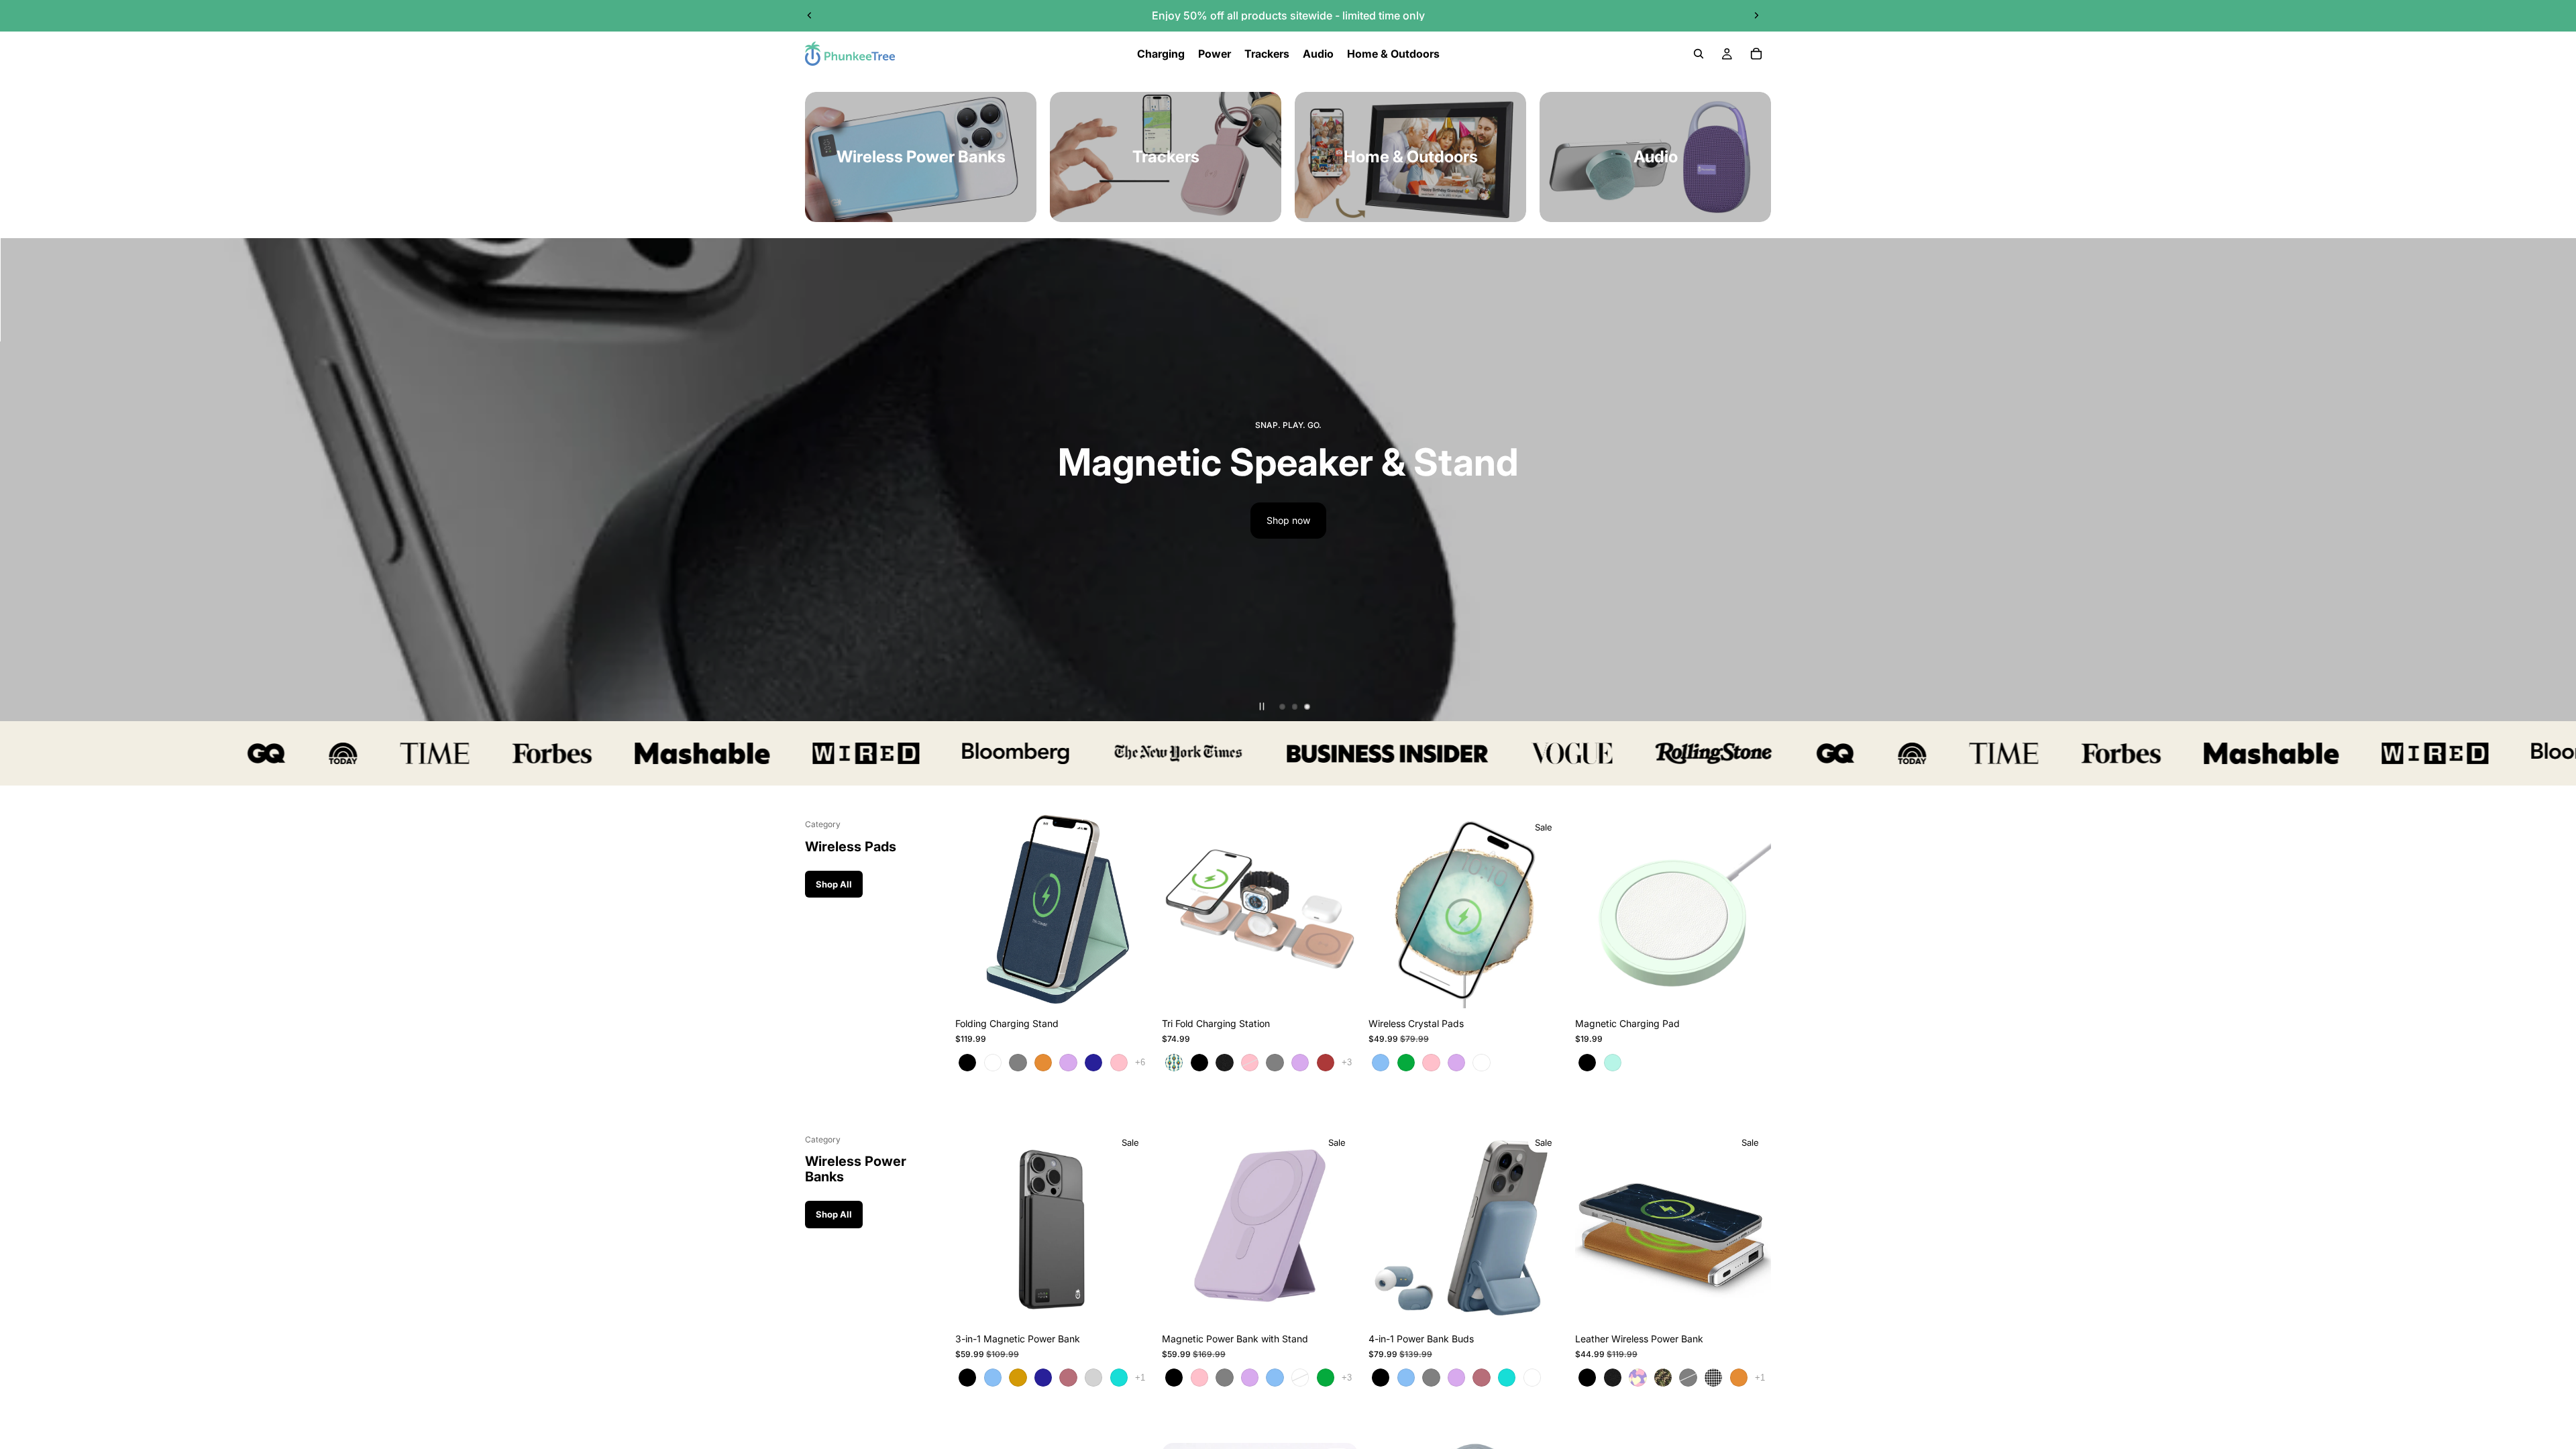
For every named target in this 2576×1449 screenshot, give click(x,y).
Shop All (834, 884)
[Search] (1699, 54)
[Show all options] (1140, 1062)
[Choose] (1130, 988)
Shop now (1425, 520)
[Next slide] (1756, 15)
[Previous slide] (810, 15)
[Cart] (1756, 54)
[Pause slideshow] (1262, 706)
